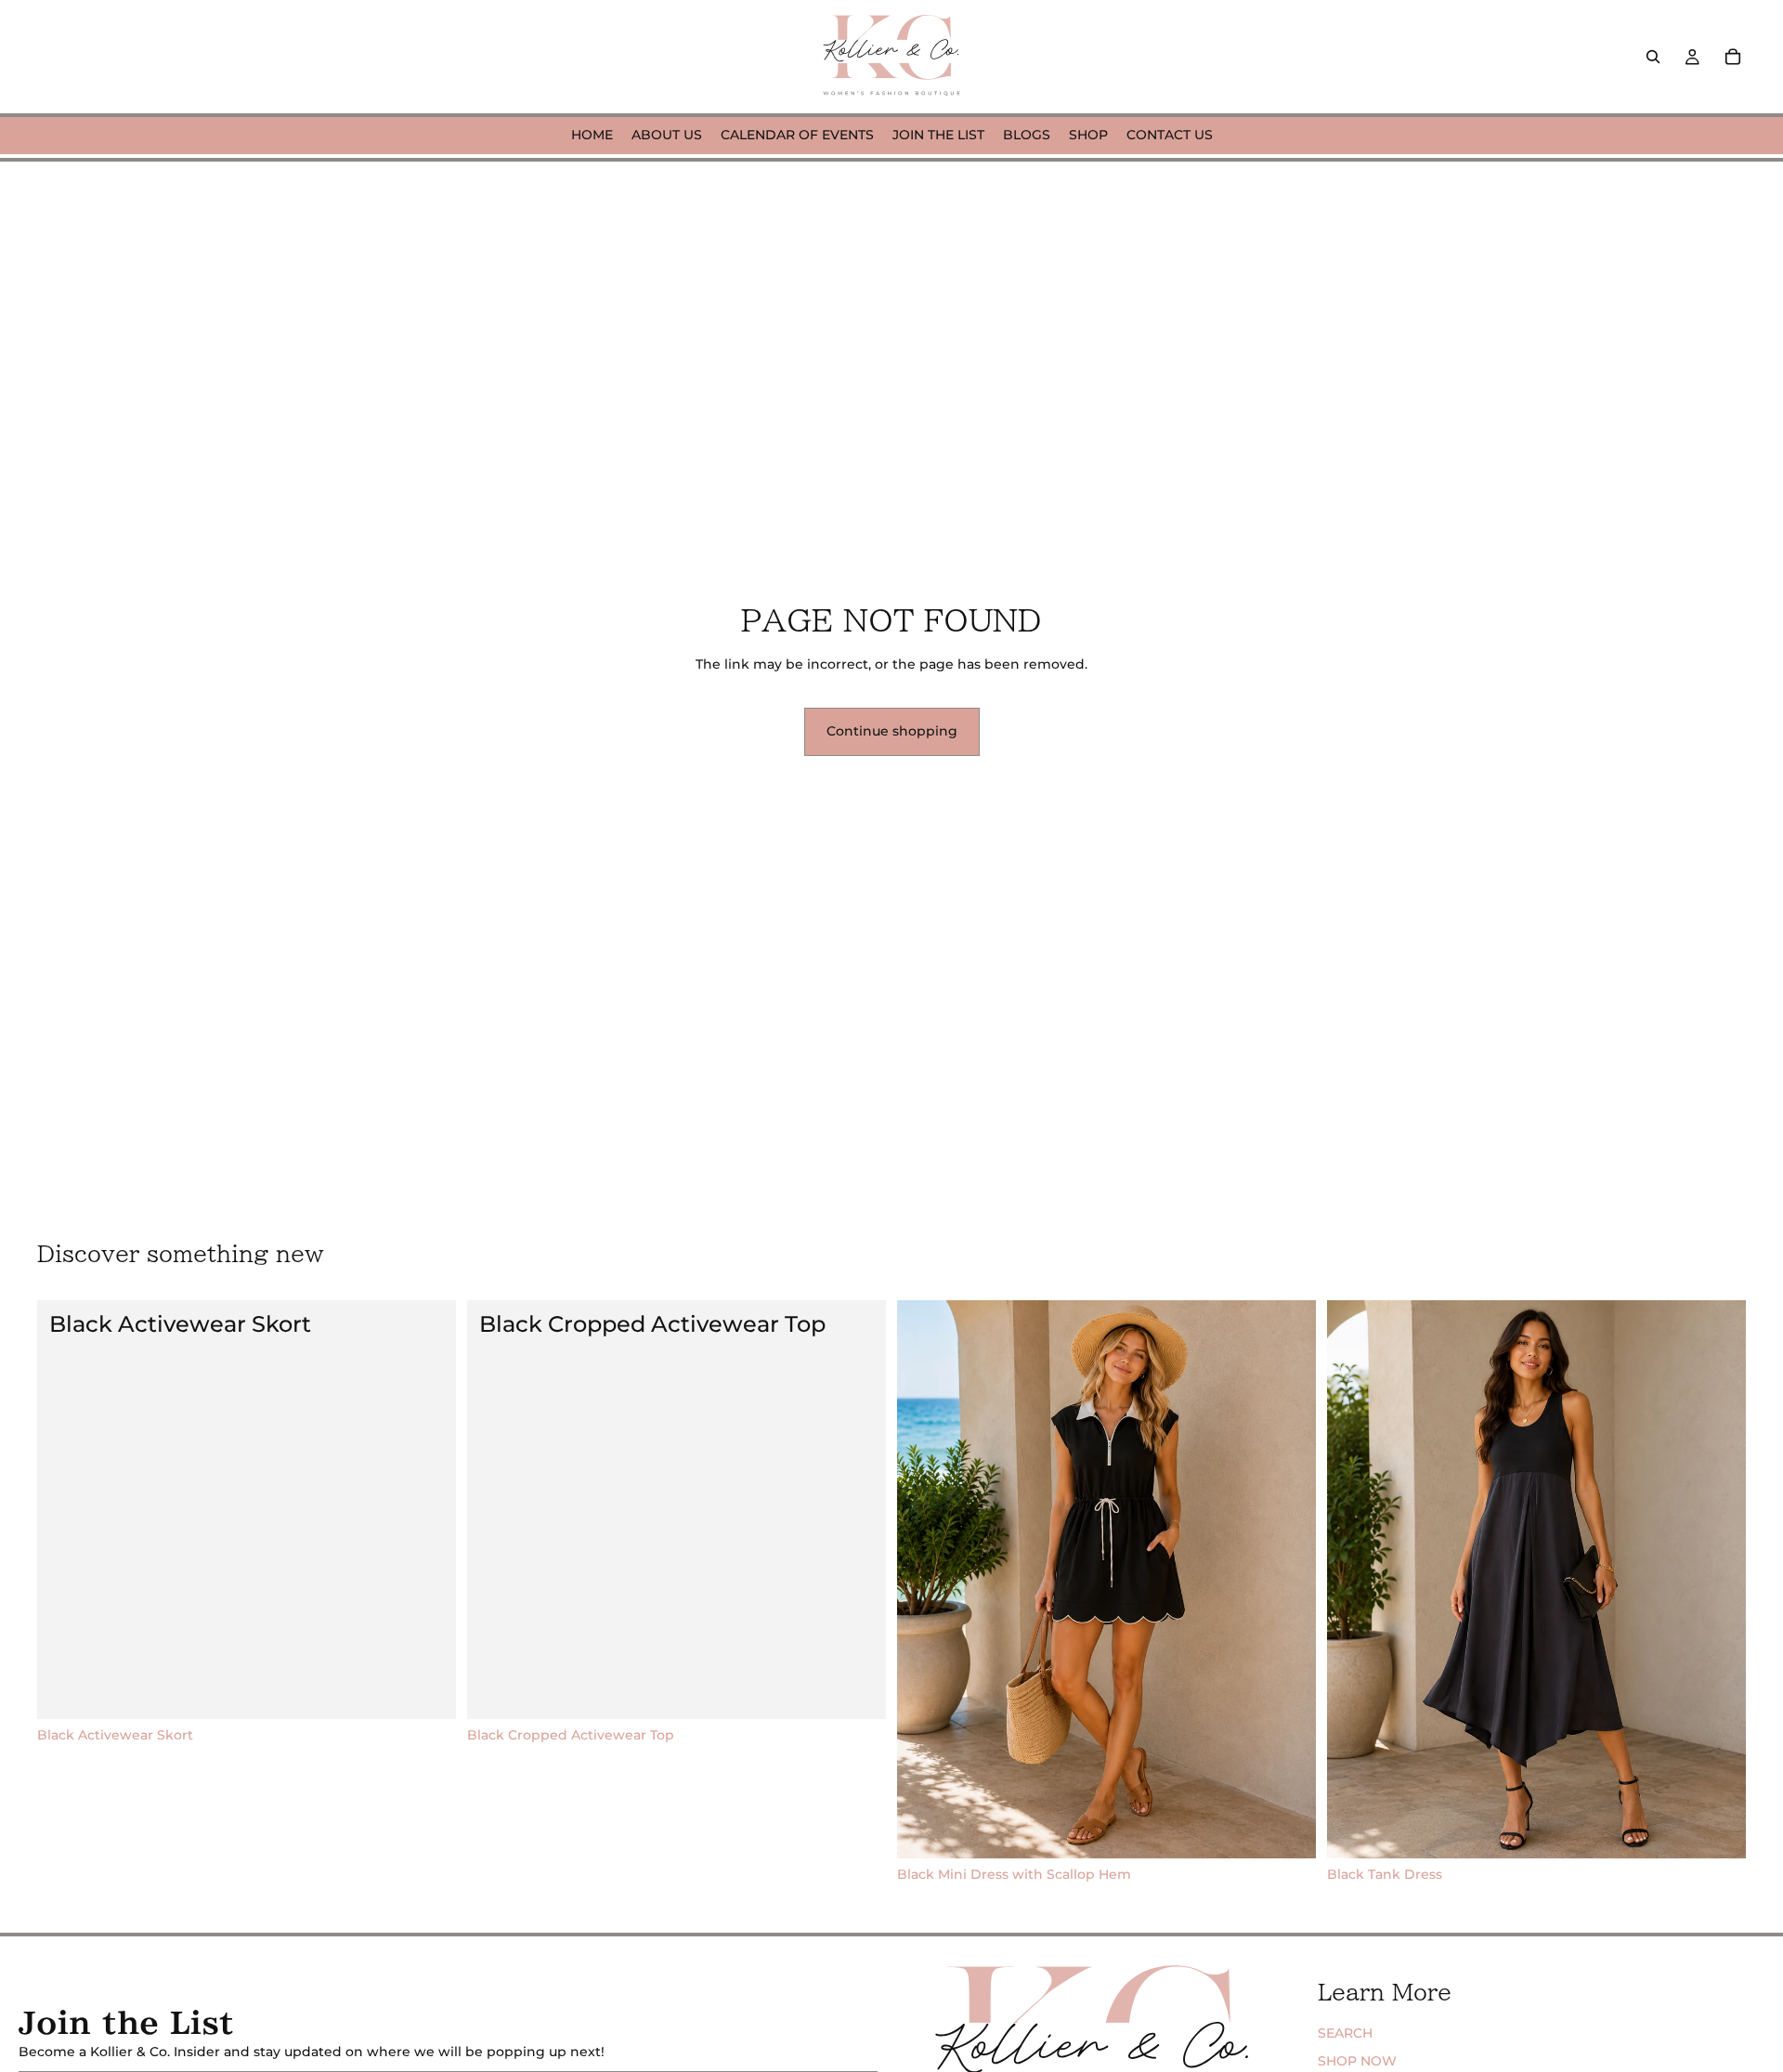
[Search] (1653, 57)
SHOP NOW (1357, 2061)
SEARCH (1345, 2033)
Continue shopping (892, 731)
